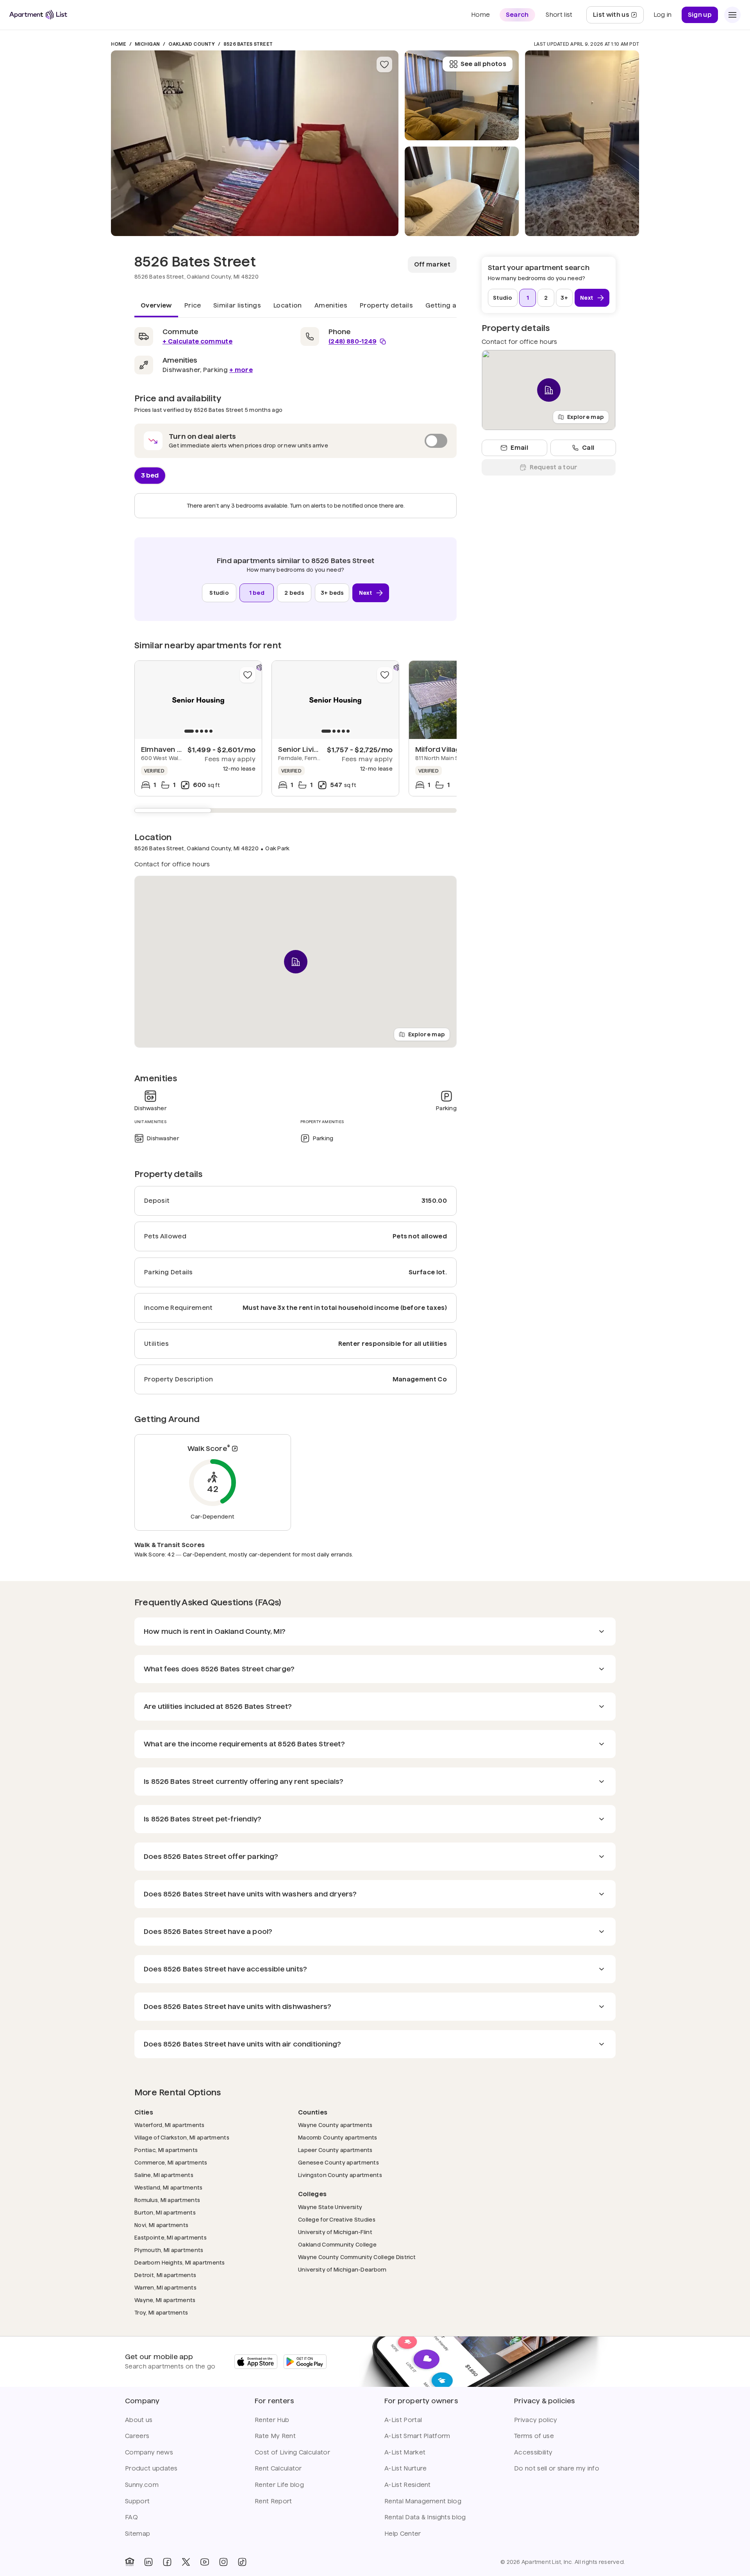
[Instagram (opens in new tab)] (223, 2562)
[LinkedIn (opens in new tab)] (148, 2562)
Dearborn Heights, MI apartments (180, 2262)
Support (137, 2501)
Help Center (403, 2534)
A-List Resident (408, 2485)
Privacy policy (536, 2420)
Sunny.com (142, 2485)
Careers (137, 2436)
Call (588, 448)
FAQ (131, 2517)
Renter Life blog (279, 2485)
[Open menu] (732, 15)
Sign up (700, 15)
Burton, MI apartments (165, 2212)
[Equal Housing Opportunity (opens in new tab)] (130, 2562)
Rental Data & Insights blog (425, 2517)
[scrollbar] (296, 810)
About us (139, 2420)
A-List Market (405, 2452)
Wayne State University (330, 2207)
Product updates (151, 2468)
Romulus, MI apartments (167, 2200)
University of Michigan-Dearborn (342, 2269)
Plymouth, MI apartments (169, 2250)
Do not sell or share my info (557, 2468)
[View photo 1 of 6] (255, 143)
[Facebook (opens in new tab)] (167, 2562)
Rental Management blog (423, 2501)
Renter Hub (272, 2420)
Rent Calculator (278, 2468)
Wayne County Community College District (357, 2257)
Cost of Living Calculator (292, 2452)
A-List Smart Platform (417, 2436)
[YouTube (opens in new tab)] (205, 2562)
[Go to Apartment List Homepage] (38, 15)
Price (193, 305)
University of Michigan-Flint (335, 2232)
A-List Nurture (405, 2468)
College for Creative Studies (337, 2219)
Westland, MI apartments (168, 2187)
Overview (156, 305)
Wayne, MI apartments (165, 2300)
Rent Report (273, 2501)
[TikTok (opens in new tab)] (242, 2562)
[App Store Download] (256, 2362)
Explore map (427, 1034)
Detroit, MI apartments (165, 2275)
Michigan (147, 44)
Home (119, 44)
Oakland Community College (337, 2244)
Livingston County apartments (340, 2175)
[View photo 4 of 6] (582, 143)
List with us (618, 17)
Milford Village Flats (449, 749)
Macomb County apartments (338, 2137)
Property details (386, 305)
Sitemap (137, 2534)
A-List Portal (403, 2420)
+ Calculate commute (197, 341)
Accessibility (533, 2452)
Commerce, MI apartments (171, 2162)
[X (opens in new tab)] (186, 2562)
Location (288, 305)
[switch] (296, 441)
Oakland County (191, 44)
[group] (198, 700)
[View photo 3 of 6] (462, 95)
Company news (149, 2452)
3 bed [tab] (150, 475)
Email (519, 448)
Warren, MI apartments (165, 2287)
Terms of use (534, 2436)
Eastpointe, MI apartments (171, 2237)
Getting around (451, 305)
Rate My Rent (275, 2436)
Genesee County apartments (338, 2162)
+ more (241, 370)
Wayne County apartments (335, 2125)
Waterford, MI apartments (170, 2125)
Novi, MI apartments (161, 2225)
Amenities (331, 305)
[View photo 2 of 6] (462, 191)
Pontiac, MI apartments (166, 2150)
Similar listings (237, 305)
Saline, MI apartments (164, 2175)
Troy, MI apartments (161, 2312)
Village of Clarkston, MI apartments (182, 2137)
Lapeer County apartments (335, 2150)
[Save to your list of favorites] (384, 64)
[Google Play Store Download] (305, 2362)
